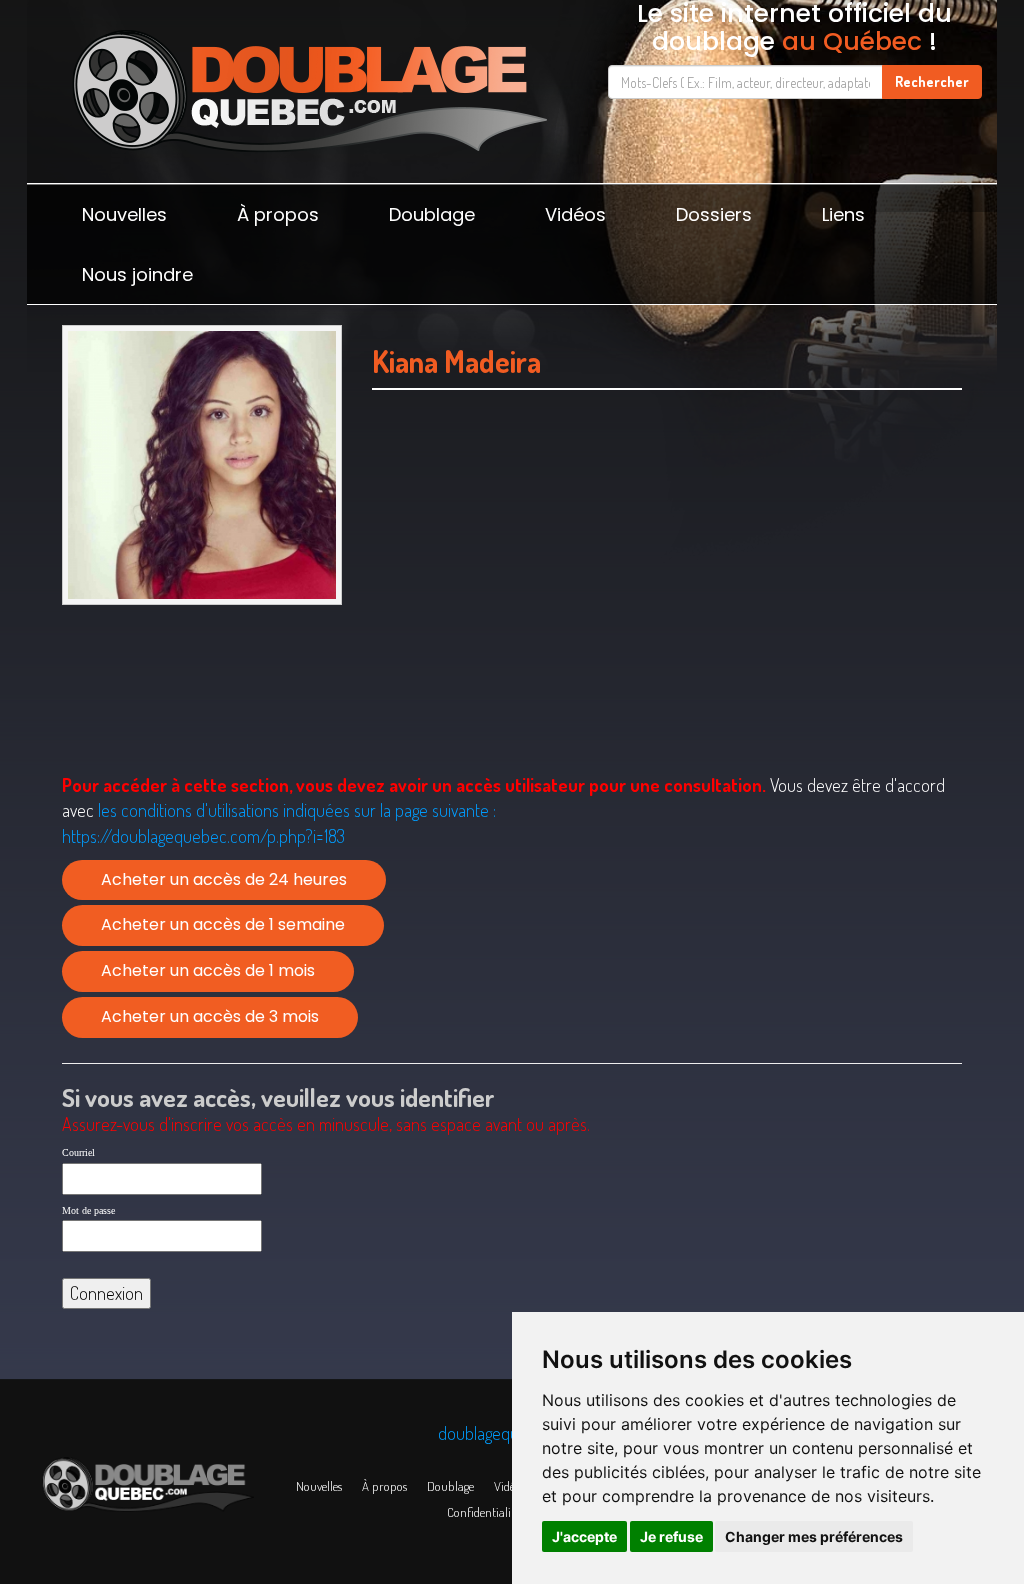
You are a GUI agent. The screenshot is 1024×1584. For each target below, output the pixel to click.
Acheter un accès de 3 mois (210, 1016)
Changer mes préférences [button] (814, 1536)
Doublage (432, 214)
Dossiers (714, 214)
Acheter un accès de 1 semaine (223, 924)
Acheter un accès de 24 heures (224, 879)
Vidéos (575, 214)
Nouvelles (124, 214)
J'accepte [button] (584, 1536)
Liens (843, 214)
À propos (278, 214)
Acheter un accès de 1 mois (208, 970)
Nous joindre (137, 274)
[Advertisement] (667, 607)
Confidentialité (483, 1512)
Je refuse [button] (671, 1536)
